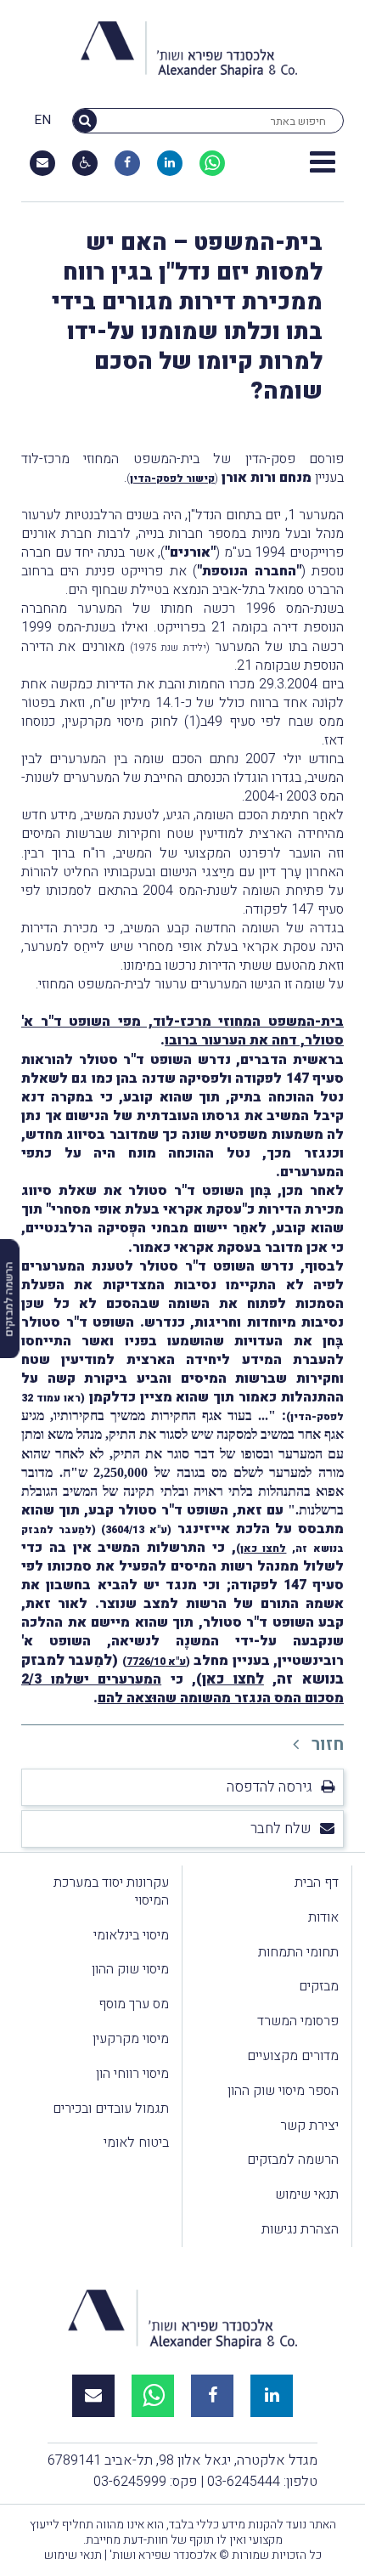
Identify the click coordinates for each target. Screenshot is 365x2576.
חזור (326, 1744)
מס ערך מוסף (134, 2004)
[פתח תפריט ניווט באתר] (323, 163)
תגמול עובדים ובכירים (111, 2109)
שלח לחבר (281, 1829)
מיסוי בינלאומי (131, 1935)
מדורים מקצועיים (293, 2056)
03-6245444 (244, 2482)
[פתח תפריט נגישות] (85, 163)
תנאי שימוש (307, 2194)
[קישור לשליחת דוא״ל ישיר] (42, 163)
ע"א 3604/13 (136, 1530)
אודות (323, 1917)
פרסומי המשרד (298, 2021)
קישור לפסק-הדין (172, 478)
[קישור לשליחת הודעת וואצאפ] (212, 163)
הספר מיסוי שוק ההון (283, 2091)
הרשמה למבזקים (293, 2160)
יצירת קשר (309, 2126)
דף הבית (317, 1882)
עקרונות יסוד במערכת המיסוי (111, 1891)
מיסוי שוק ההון (130, 1969)
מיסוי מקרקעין (131, 2039)
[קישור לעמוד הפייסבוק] (127, 163)
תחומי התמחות (298, 1952)
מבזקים (319, 1986)
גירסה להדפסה (270, 1787)
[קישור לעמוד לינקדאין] (170, 163)
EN (42, 121)
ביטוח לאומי (136, 2143)
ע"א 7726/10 (156, 1662)
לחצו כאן (264, 1548)
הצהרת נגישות (300, 2229)
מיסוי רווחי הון (132, 2074)
